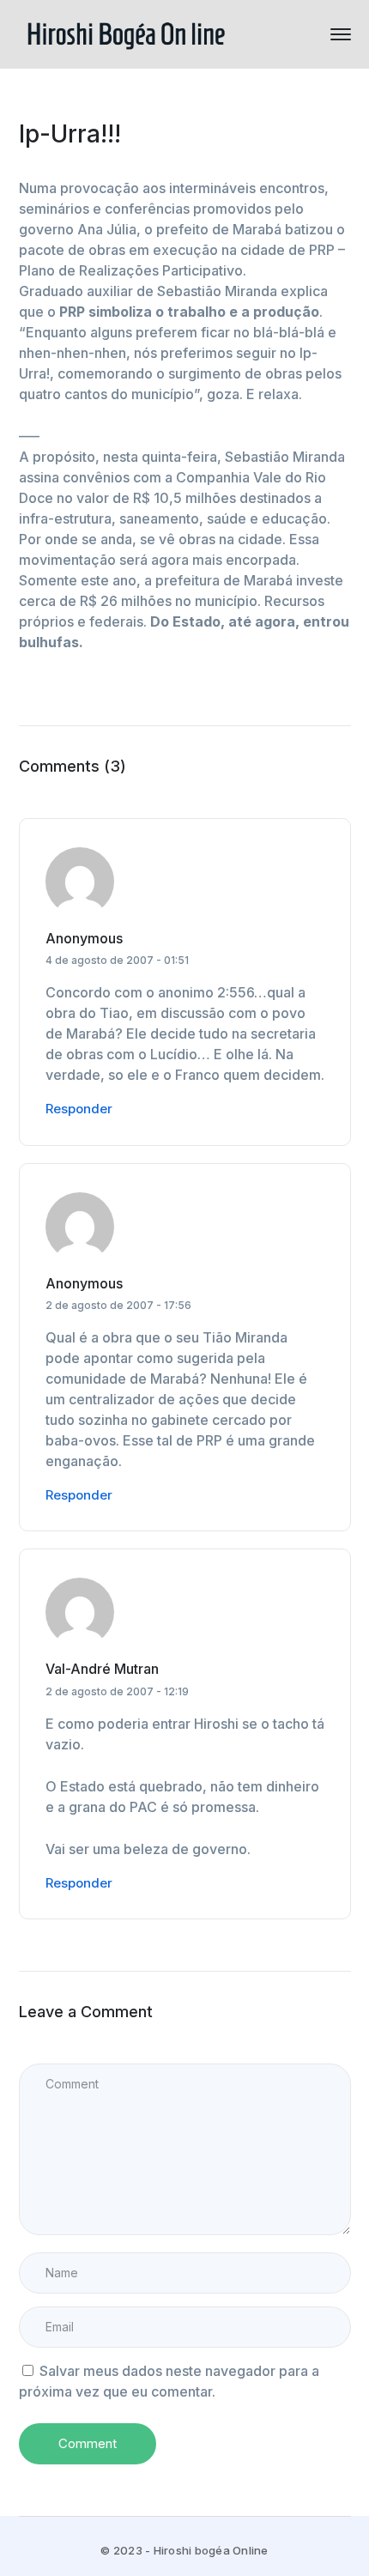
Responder (79, 1109)
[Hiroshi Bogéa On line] (126, 33)
